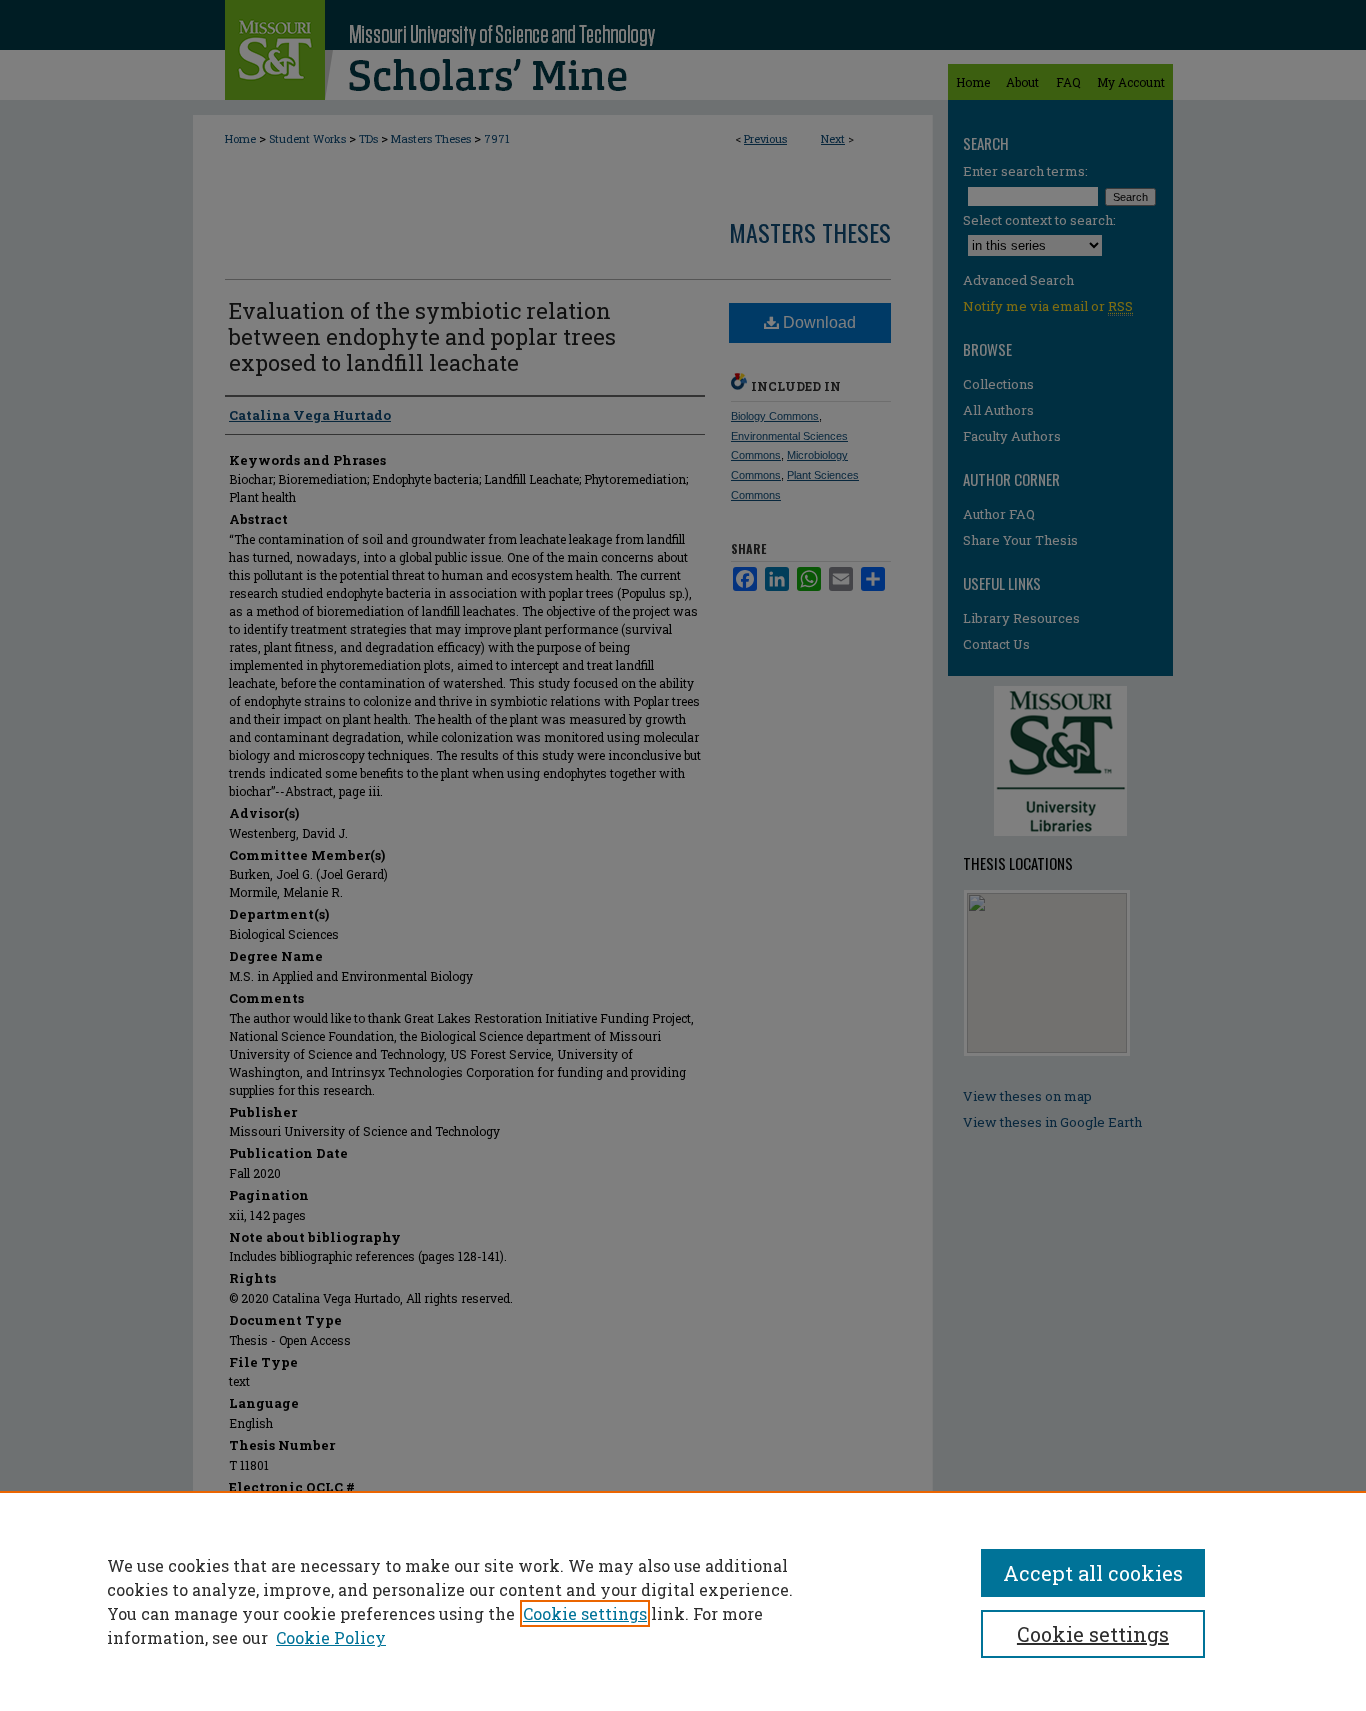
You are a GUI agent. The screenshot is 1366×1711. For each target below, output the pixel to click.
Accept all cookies (1093, 1573)
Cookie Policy (331, 1637)
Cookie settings (585, 1613)
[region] (683, 1601)
